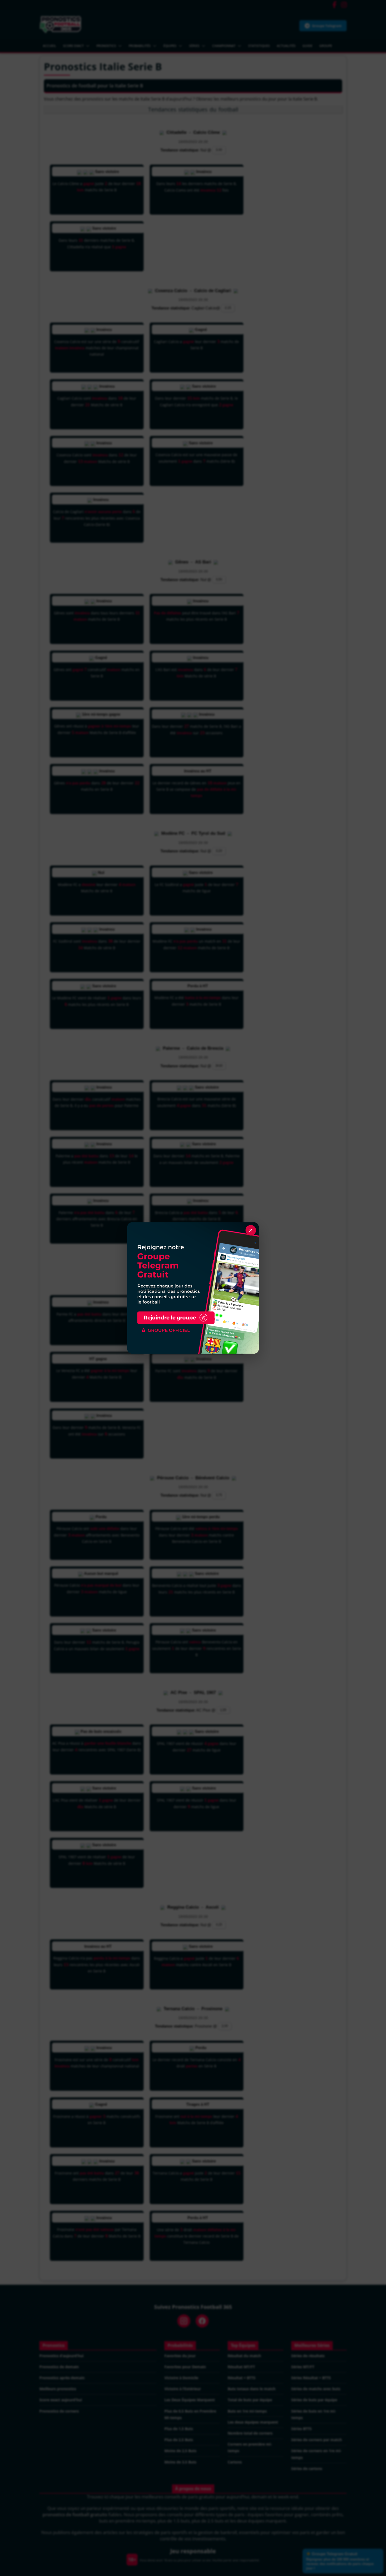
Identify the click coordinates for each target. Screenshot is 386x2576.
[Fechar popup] (251, 1230)
